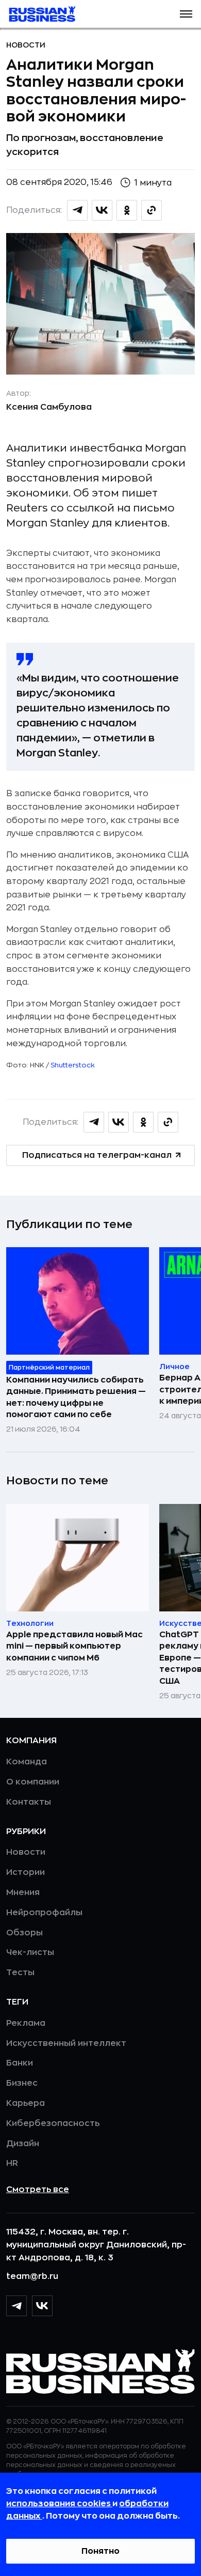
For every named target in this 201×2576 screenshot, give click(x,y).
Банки (20, 2063)
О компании (33, 1782)
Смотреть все (38, 2190)
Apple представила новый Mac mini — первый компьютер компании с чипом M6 (74, 1646)
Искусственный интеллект (66, 2043)
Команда (27, 1762)
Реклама (26, 2023)
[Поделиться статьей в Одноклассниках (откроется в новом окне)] (127, 210)
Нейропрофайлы (44, 1913)
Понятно (100, 2551)
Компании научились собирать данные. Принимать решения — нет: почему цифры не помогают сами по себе (76, 1397)
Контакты (29, 1802)
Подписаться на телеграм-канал (97, 1155)
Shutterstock (73, 1065)
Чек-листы (30, 1952)
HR (12, 2163)
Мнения (23, 1892)
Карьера (26, 2103)
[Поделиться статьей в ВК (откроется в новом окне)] (102, 210)
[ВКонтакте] (42, 2306)
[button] (186, 14)
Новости (26, 45)
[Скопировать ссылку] (152, 210)
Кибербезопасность (53, 2123)
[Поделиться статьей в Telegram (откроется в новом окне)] (77, 210)
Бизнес (22, 2083)
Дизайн (23, 2144)
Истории (26, 1872)
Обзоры (24, 1933)
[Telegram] (16, 2306)
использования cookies (59, 2504)
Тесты (20, 1973)
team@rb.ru (32, 2276)
